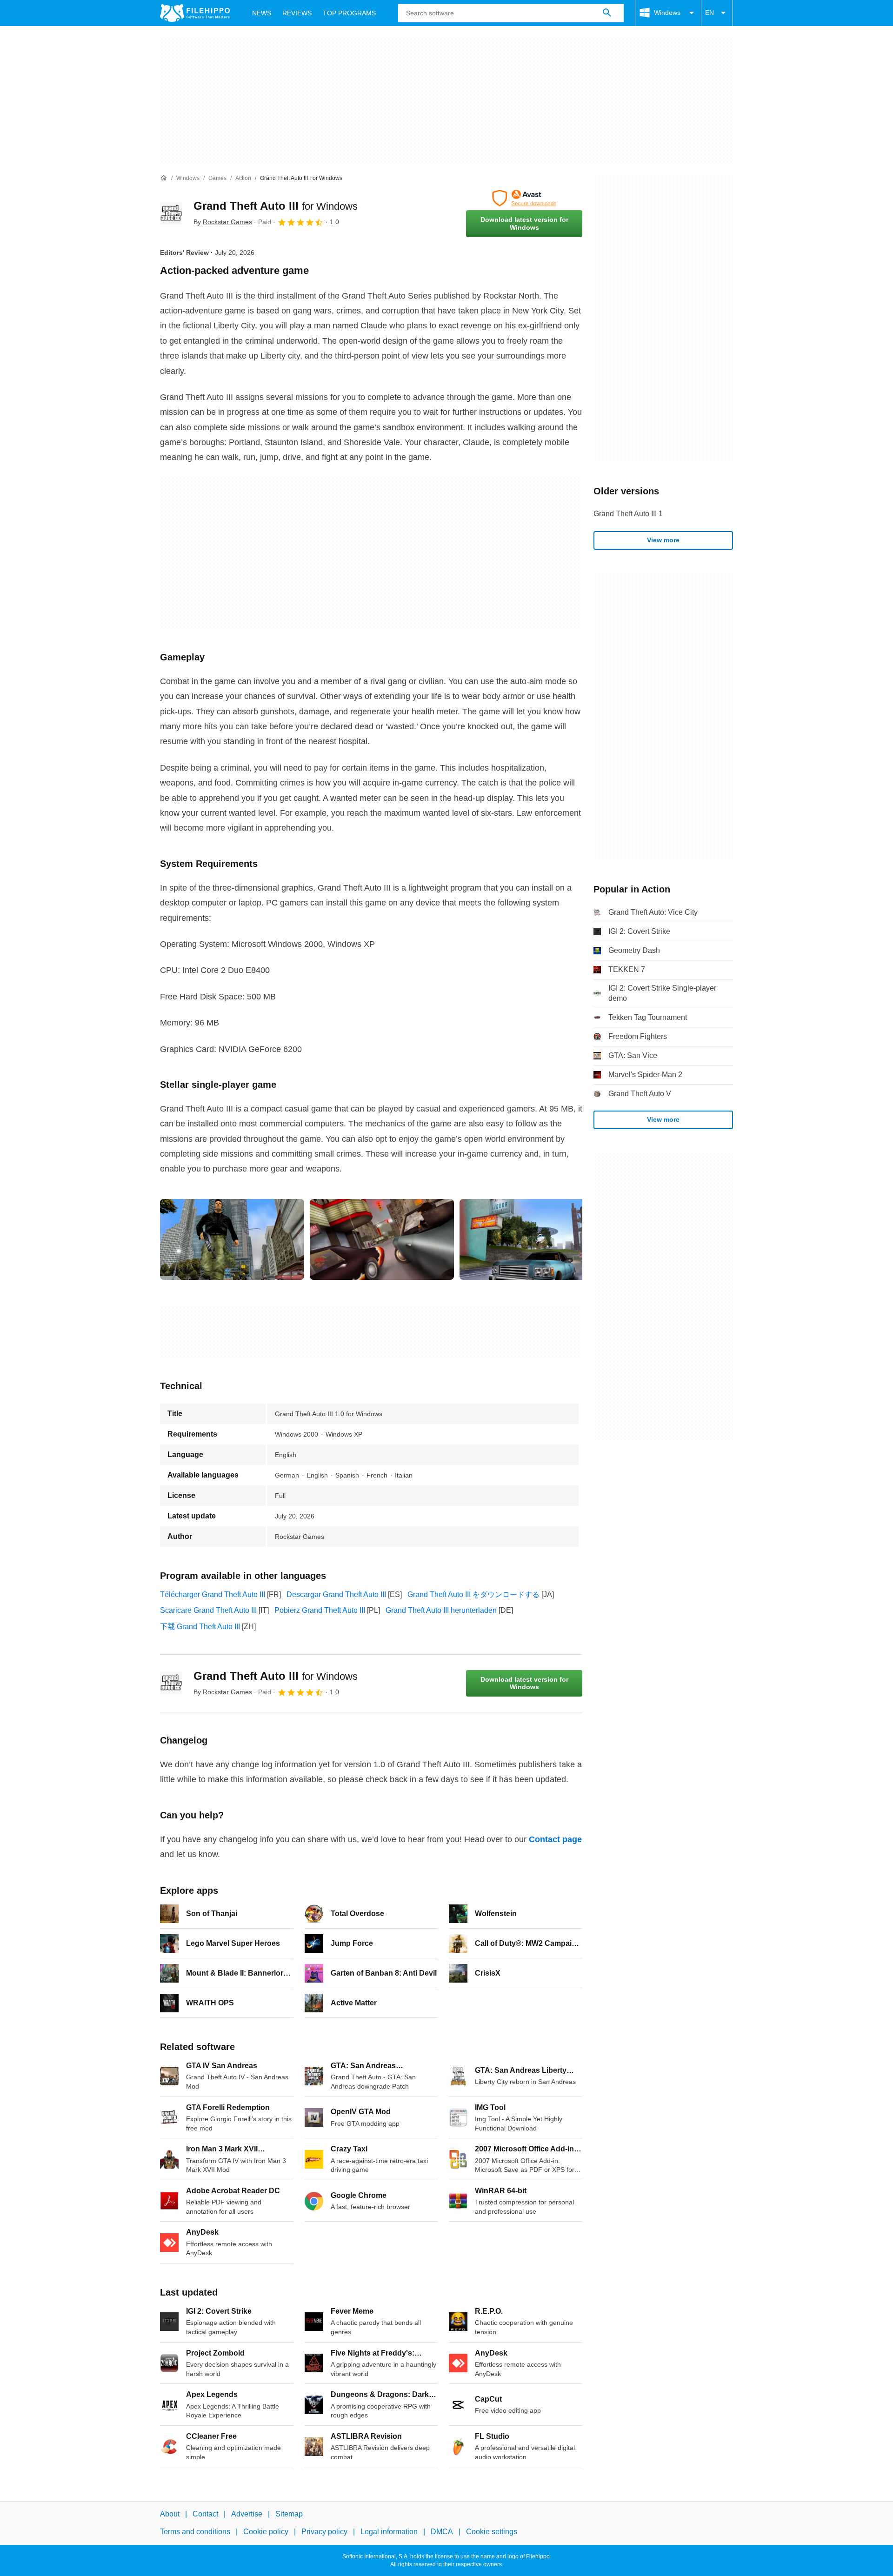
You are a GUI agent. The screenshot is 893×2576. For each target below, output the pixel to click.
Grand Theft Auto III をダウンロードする (473, 1594)
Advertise (247, 2514)
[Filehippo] (195, 13)
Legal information (389, 2532)
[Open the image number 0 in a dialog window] (232, 1239)
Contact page (555, 1839)
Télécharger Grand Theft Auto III (213, 1594)
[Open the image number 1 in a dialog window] (382, 1239)
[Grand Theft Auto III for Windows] (171, 213)
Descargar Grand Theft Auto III (336, 1594)
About (170, 2514)
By (223, 222)
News (262, 13)
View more (663, 540)
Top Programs (349, 13)
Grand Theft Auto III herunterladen (441, 1610)
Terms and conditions (195, 2532)
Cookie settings (492, 2532)
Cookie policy (266, 2532)
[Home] (164, 178)
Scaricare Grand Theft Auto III (208, 1610)
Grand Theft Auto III (276, 206)
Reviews (297, 13)
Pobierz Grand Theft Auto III (320, 1610)
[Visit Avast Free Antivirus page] (524, 198)
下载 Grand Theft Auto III (200, 1627)
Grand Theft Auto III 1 (628, 514)
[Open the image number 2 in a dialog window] (532, 1239)
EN (710, 13)
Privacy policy (324, 2532)
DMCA (442, 2532)
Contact (205, 2514)
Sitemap (289, 2514)
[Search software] (607, 13)
